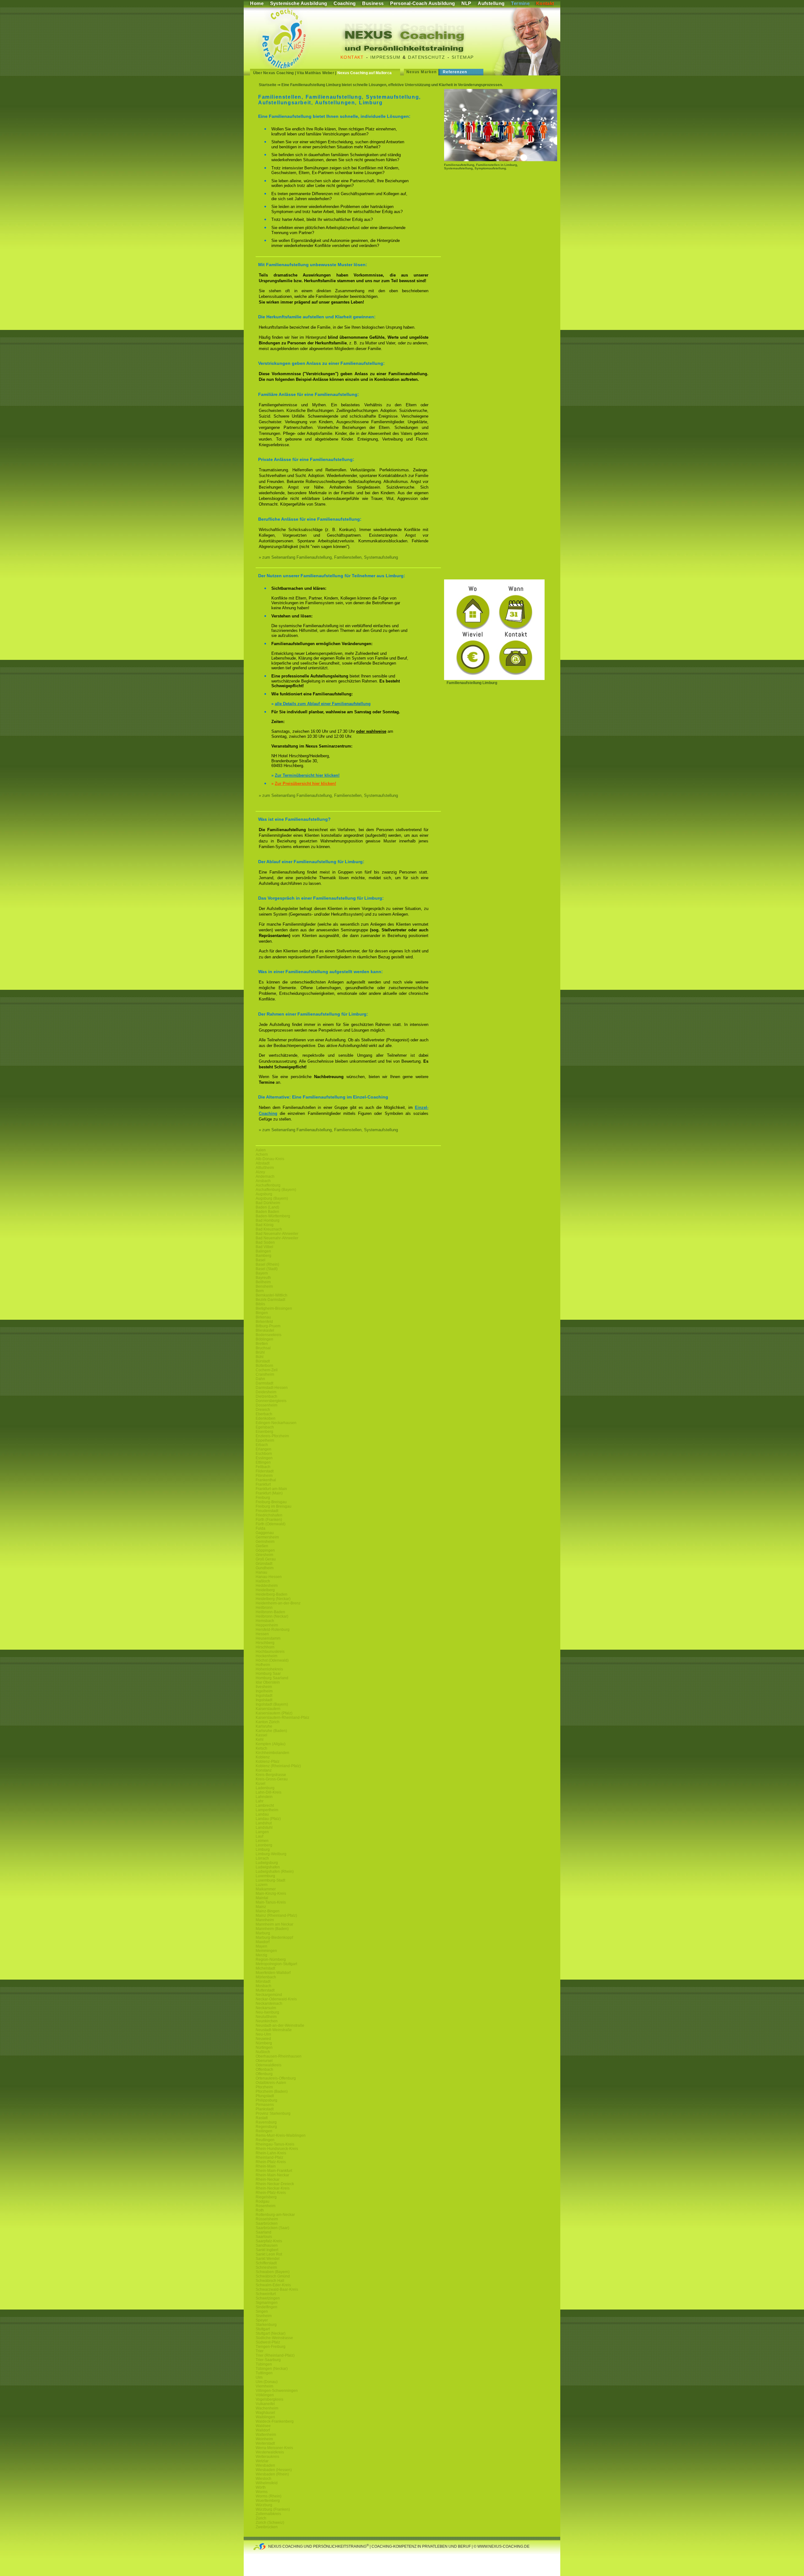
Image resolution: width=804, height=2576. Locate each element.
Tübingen (264, 2364)
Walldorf (263, 2430)
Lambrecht (265, 1806)
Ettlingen (263, 1462)
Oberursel (264, 2061)
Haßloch (263, 1581)
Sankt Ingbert (267, 2250)
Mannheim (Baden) (272, 1929)
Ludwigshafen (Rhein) (275, 1872)
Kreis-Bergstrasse (271, 1775)
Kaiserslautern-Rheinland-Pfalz (282, 1718)
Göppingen (265, 1550)
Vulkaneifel (265, 2404)
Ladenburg (265, 1788)
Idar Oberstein (268, 1682)
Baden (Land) (267, 1207)
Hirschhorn (265, 1647)
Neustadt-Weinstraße (274, 2030)
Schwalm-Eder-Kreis (273, 2285)
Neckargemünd (269, 1995)
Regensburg (266, 2127)
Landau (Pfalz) (268, 1819)
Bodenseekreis (269, 1335)
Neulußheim (266, 2017)
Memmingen (266, 1951)
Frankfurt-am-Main (271, 1489)
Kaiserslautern (268, 1709)
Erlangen (263, 1449)
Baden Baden (267, 1212)
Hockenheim (266, 1656)
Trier (260, 2351)
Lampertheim (267, 1810)
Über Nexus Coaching (274, 73)
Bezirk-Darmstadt (270, 1300)
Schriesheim (266, 2267)
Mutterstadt (265, 1990)
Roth (260, 2210)
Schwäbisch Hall (270, 2281)
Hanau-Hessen (269, 1577)
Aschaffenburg (268, 1185)
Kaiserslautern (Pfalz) (274, 1713)
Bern (260, 1291)
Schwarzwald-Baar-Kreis (277, 2289)
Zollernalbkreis (268, 2514)
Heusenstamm (268, 1638)
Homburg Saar (268, 1674)
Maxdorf (263, 1942)
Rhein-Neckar (268, 2179)
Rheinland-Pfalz (269, 2157)
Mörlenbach (266, 1977)
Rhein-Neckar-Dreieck (275, 2184)
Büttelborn (264, 1366)
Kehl (260, 1740)
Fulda (261, 1528)
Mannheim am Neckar (274, 1924)
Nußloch (263, 2052)
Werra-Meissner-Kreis (274, 2448)
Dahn (260, 1379)
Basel (261, 1260)
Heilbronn (264, 1608)
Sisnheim (264, 2316)
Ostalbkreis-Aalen (271, 2083)
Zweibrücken (267, 2527)
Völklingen (265, 2395)
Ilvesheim (264, 1687)
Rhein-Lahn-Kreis (271, 2153)
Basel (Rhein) (267, 1264)
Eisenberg (264, 1432)
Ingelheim (264, 1691)
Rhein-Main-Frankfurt (274, 2171)
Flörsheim (264, 1476)
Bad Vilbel (264, 1247)
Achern (262, 1154)
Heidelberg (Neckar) (273, 1599)
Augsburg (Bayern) (272, 1198)
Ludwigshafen (268, 1867)
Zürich (261, 2518)
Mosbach (263, 1986)
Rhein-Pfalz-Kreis (271, 2162)
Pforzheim (264, 2087)
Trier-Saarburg (268, 2360)
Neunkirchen (267, 2021)
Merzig (261, 1955)
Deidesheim (266, 1392)
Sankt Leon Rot (269, 2254)
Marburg (263, 1933)
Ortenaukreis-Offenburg (276, 2078)
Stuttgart (263, 2329)
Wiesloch (263, 2479)
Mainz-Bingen (268, 1911)
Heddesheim (267, 1586)
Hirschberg (265, 1643)
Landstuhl (264, 1828)
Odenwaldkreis (269, 2065)
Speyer (262, 2320)
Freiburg (263, 1498)
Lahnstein (264, 1797)
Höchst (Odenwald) (272, 1660)
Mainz (261, 1907)
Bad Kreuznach (269, 1229)
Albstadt (263, 1163)
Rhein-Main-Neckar (272, 2175)
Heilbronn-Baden (270, 1612)
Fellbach (263, 1467)
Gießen (262, 1546)
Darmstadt (264, 1383)
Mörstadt (263, 1981)
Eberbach (264, 1414)
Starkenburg (266, 2325)
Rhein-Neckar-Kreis (273, 2188)
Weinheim (264, 2439)
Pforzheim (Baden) (272, 2091)
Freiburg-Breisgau (271, 1502)
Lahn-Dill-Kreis (269, 1792)
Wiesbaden (265, 2465)
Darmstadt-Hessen (272, 1388)
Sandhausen (267, 2245)
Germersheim (267, 1537)
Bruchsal (263, 1348)
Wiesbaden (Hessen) (274, 2470)
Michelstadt (265, 1968)
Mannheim (265, 1920)
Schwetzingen (268, 2298)
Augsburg (264, 1194)
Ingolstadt (264, 1696)
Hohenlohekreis (269, 1669)
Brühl (260, 1352)
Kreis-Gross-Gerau (272, 1779)
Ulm (259, 2377)
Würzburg (264, 2505)
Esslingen (264, 1458)
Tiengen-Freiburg (271, 2347)
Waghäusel (265, 2413)
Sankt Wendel (268, 2259)
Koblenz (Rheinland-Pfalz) (278, 1766)
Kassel (261, 1735)
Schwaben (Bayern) (273, 2272)
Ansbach (263, 1181)
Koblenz (263, 1757)
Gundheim (265, 1568)
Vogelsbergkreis (269, 2399)
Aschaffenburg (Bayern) (276, 1190)
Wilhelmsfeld (267, 2483)
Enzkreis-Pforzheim (272, 1436)
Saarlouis (264, 2237)
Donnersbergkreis (271, 1401)
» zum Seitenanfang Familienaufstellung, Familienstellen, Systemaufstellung (328, 557)
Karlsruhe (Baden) (271, 1731)
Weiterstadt (265, 2443)
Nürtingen (264, 2047)
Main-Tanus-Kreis (271, 1902)
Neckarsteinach (269, 2003)
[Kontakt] (494, 679)
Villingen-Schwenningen (277, 2391)
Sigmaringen (267, 2303)
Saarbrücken (267, 2223)
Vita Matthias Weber (315, 73)
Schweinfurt (266, 2294)
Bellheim (263, 1282)
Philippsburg (266, 2100)
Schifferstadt (266, 2263)
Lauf (259, 1836)
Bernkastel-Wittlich (272, 1295)
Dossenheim (266, 1405)
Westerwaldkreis (270, 2452)
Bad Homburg (268, 1220)
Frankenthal (266, 1480)
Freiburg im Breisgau (274, 1506)
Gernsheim (265, 1542)
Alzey (260, 1172)
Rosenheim (266, 2206)
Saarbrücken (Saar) (272, 2228)
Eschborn (264, 1454)
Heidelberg (265, 1590)
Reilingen (264, 2131)
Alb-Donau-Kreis (270, 1159)
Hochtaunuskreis (270, 1652)
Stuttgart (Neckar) (271, 2333)
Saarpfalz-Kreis (269, 2241)
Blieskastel (265, 1330)
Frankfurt (263, 1484)
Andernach (265, 1176)
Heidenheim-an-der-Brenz (278, 1603)
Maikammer (266, 1889)
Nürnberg (264, 2043)
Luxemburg (265, 1876)
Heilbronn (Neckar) (272, 1616)
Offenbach (264, 2069)
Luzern (262, 1885)
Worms (262, 2492)
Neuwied (263, 2039)
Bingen (262, 1313)
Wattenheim (266, 2435)
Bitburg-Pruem (268, 1326)
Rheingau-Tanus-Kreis (275, 2144)
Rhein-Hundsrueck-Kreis (277, 2149)
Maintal (262, 1898)
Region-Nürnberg (271, 1959)
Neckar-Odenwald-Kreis (276, 1999)
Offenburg (264, 2074)
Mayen (261, 1946)
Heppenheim (267, 1625)
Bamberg (263, 1256)
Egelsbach (265, 1427)
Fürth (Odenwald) (271, 1524)
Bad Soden (265, 1242)
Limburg (263, 1850)
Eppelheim (265, 1440)
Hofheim (263, 1665)
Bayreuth (263, 1278)
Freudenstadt (267, 1511)
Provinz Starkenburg (273, 2113)
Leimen (262, 1841)
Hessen (262, 1634)
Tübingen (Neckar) (272, 2369)
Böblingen (264, 1339)
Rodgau (263, 2201)
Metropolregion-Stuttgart (276, 1964)
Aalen (261, 1150)
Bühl (260, 1357)
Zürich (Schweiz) (270, 2523)
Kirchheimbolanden (272, 1753)
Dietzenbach (266, 1396)
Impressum (386, 57)
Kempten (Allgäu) (271, 1744)
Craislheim (265, 1374)
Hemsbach (265, 1621)
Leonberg (264, 1845)
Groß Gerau (266, 1559)
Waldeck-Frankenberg (275, 2421)
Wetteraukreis (267, 2457)
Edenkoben (266, 1418)
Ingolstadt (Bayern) (272, 1704)
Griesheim (264, 1555)
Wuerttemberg (268, 2501)
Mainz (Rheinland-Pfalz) (276, 1916)
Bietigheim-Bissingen (274, 1308)
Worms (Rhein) (269, 2496)
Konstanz (264, 1770)
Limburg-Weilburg (271, 1854)
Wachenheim (267, 2408)
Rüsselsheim (267, 2219)
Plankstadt (265, 2109)
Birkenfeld (264, 1322)
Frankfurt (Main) (269, 1493)
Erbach (262, 1445)
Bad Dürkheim (268, 1203)
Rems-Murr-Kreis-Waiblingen (281, 2135)
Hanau (261, 1572)
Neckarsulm (266, 2008)
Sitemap (463, 57)
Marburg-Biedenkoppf (274, 1937)
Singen (262, 2311)
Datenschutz (426, 57)
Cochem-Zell (267, 1370)
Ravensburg (266, 2122)
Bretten (262, 1344)
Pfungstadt (265, 2096)
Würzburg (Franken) (273, 2509)
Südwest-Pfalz (268, 2342)
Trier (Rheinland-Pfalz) (275, 2355)
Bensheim (264, 1286)
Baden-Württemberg (273, 1216)
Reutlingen (265, 2140)
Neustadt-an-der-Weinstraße (280, 2025)
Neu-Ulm (263, 2034)
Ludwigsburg (267, 1863)
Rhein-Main (266, 2166)
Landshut (264, 1823)
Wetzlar (262, 2461)
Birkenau (263, 1317)
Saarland (263, 2232)
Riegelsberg (266, 2197)
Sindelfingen (266, 2307)
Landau (262, 1814)
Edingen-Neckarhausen (276, 1423)
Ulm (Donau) (267, 2382)
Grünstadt (264, 1564)
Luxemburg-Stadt (270, 1880)
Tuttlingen (264, 2373)
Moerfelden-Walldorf (273, 1973)
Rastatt (262, 2118)
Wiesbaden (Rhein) (272, 2474)
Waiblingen (265, 2417)
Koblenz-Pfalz (268, 1762)
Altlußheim (265, 1168)
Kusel (261, 1784)
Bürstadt (263, 1361)
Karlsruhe (264, 1726)
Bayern (262, 1273)
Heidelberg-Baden (272, 1594)
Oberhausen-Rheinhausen (279, 2056)
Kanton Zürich (268, 1722)
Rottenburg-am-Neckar (275, 2215)
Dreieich (263, 1410)
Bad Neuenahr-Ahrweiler (277, 1234)
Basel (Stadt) (267, 1269)
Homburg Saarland (272, 1678)
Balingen (263, 1251)
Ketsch (261, 1748)
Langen (262, 1832)
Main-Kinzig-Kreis (271, 1894)
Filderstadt (265, 1471)
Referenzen (455, 72)
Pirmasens (265, 2105)
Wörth (261, 2487)
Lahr (260, 1801)
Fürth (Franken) (269, 1520)
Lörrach (262, 1858)
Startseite (268, 85)
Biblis (260, 1304)
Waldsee (263, 2426)
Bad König (265, 1225)
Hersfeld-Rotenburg (273, 1630)
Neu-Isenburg (267, 2012)
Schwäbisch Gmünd (273, 2276)
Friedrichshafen (269, 1515)
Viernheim (264, 2386)
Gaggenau (265, 1533)
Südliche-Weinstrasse (274, 2338)
